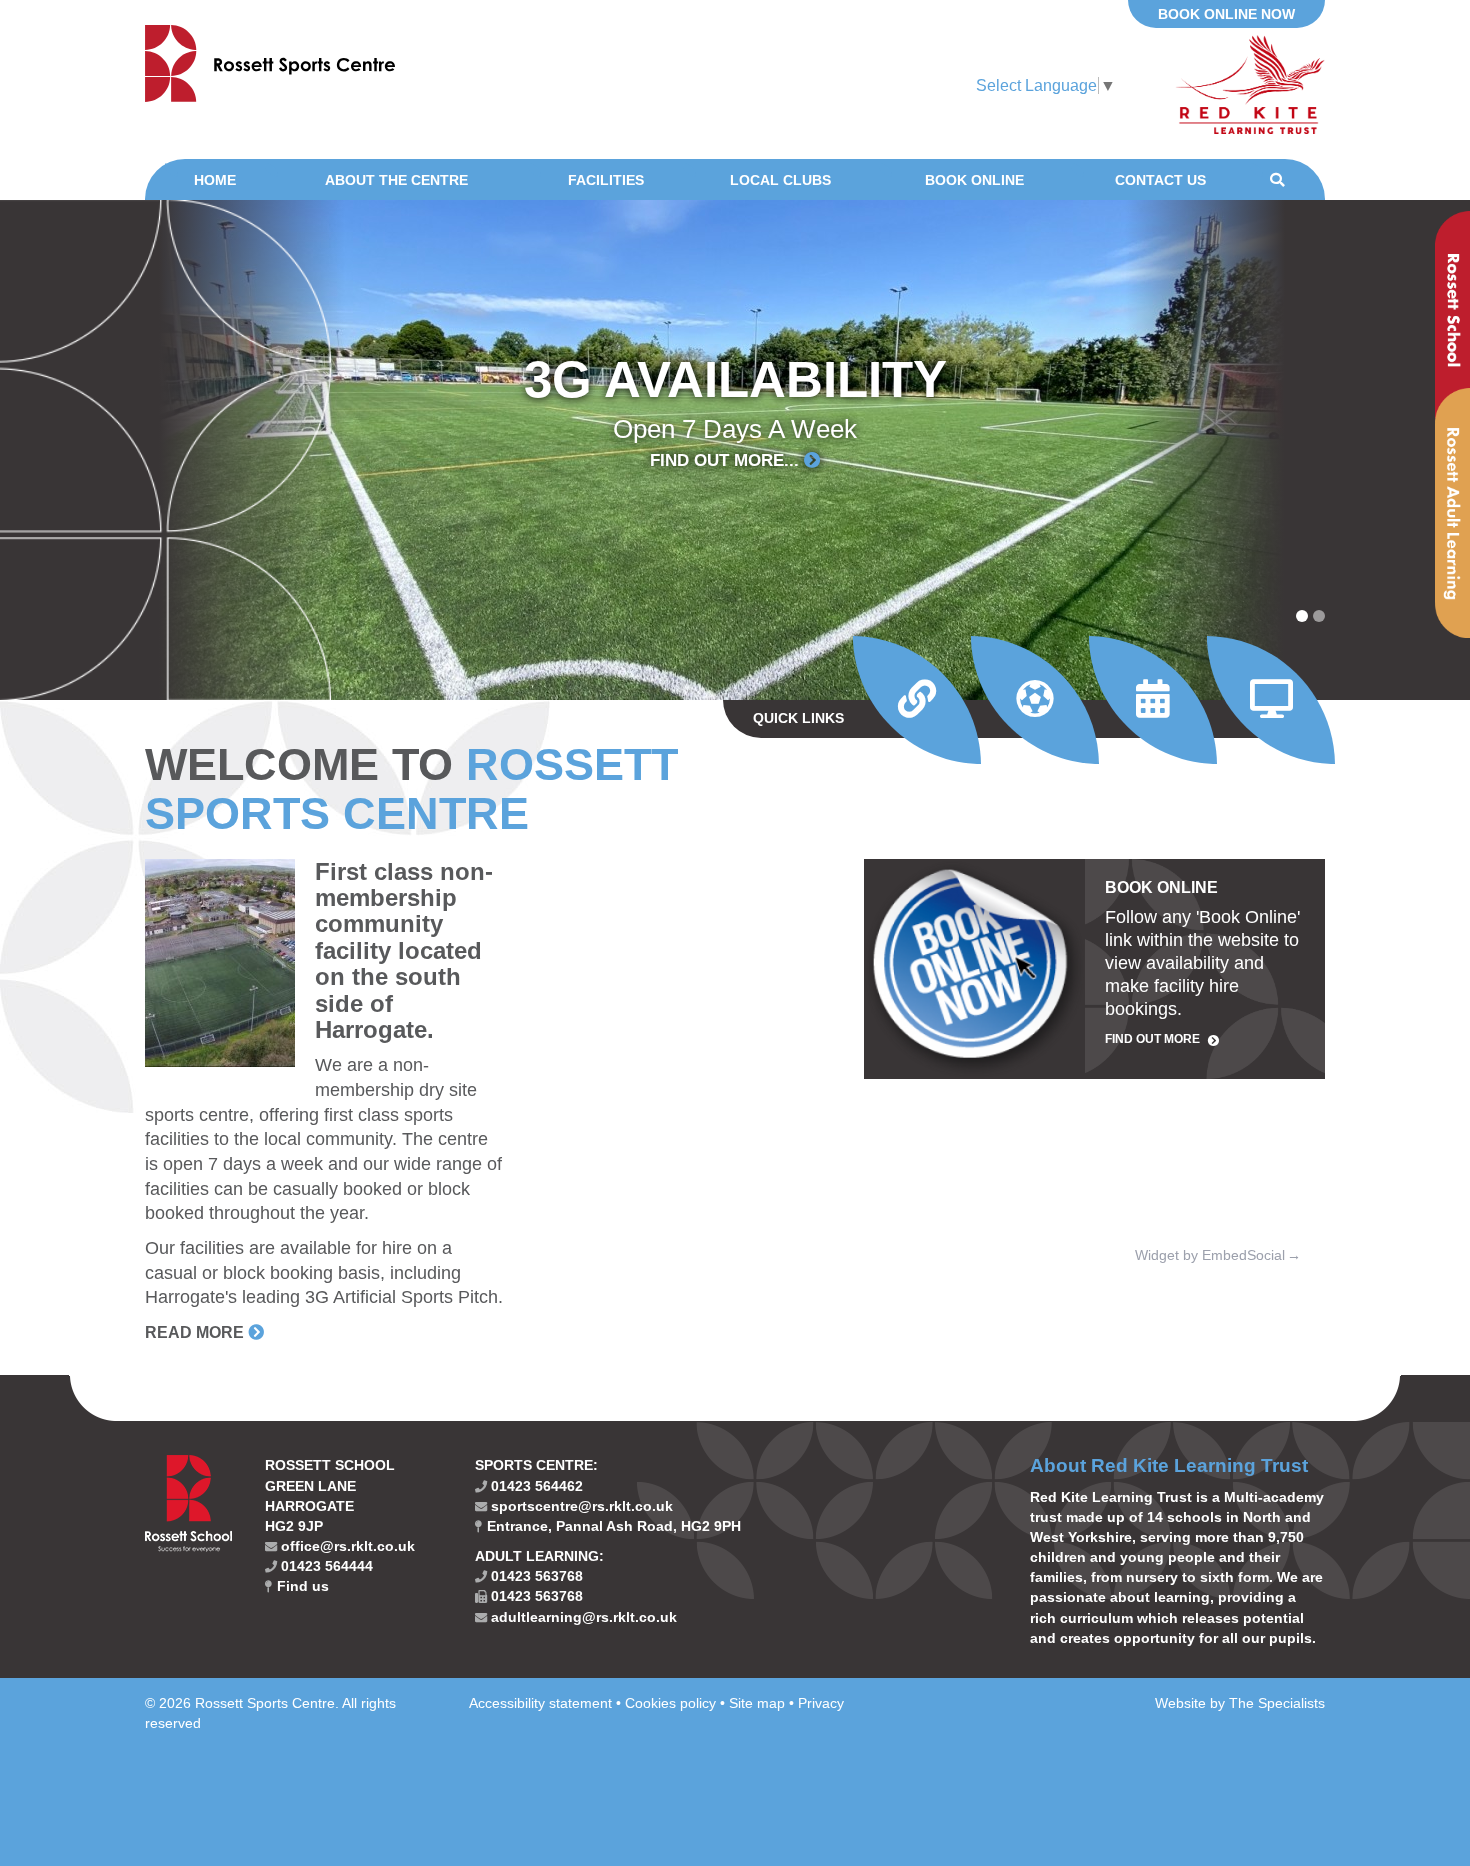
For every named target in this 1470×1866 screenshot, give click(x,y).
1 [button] (1302, 616)
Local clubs (780, 180)
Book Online (974, 180)
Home (215, 180)
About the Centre (396, 180)
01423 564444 (325, 1566)
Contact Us (1160, 180)
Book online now (1226, 14)
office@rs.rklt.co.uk (346, 1546)
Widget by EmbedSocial (1210, 1255)
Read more (194, 1332)
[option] (735, 450)
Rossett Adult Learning (1452, 513)
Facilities (606, 180)
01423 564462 (535, 1486)
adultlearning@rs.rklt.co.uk (582, 1617)
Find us (301, 1586)
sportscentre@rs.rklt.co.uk (580, 1506)
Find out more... (727, 461)
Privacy (821, 1703)
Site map (757, 1703)
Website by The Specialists (1240, 1703)
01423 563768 (535, 1576)
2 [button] (1319, 616)
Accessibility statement (540, 1703)
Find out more (1152, 1039)
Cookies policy (670, 1703)
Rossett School (1452, 314)
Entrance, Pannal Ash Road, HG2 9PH (612, 1526)
